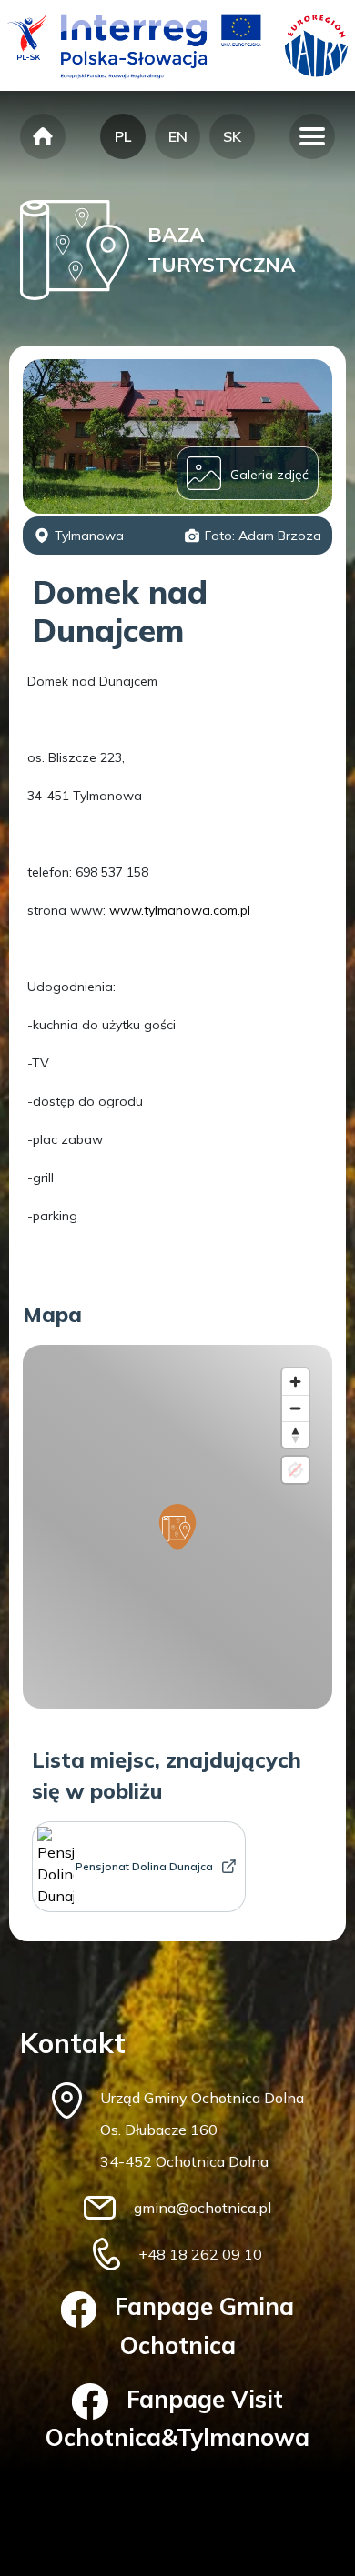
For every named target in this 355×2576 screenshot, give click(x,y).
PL (123, 136)
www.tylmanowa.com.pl (180, 910)
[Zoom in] (295, 1382)
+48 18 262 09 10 (200, 2254)
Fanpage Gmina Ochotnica (204, 2325)
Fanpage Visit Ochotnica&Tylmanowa (177, 2418)
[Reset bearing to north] (295, 1434)
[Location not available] (295, 1470)
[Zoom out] (295, 1408)
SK (232, 136)
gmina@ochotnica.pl (203, 2208)
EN (178, 136)
